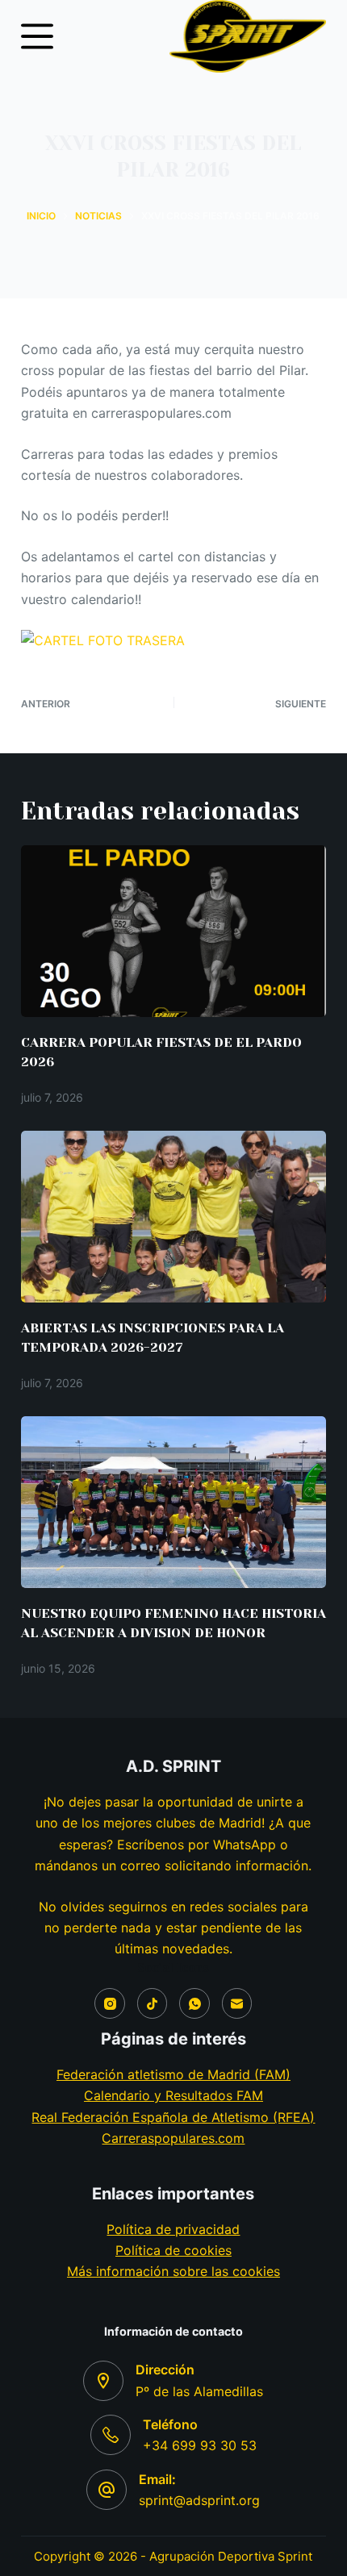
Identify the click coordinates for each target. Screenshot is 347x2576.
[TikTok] (153, 2003)
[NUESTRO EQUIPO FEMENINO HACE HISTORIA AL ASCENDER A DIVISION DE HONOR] (173, 1502)
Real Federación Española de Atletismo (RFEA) (173, 2117)
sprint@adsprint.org (199, 2500)
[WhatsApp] (194, 2003)
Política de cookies (173, 2250)
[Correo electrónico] (237, 2003)
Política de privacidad (173, 2229)
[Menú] (37, 36)
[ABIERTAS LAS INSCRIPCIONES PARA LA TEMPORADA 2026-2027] (173, 1217)
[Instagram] (110, 2003)
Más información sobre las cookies (173, 2271)
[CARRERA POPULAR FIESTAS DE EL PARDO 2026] (173, 931)
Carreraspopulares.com (173, 2138)
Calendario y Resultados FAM (173, 2095)
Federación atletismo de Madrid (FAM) (173, 2074)
